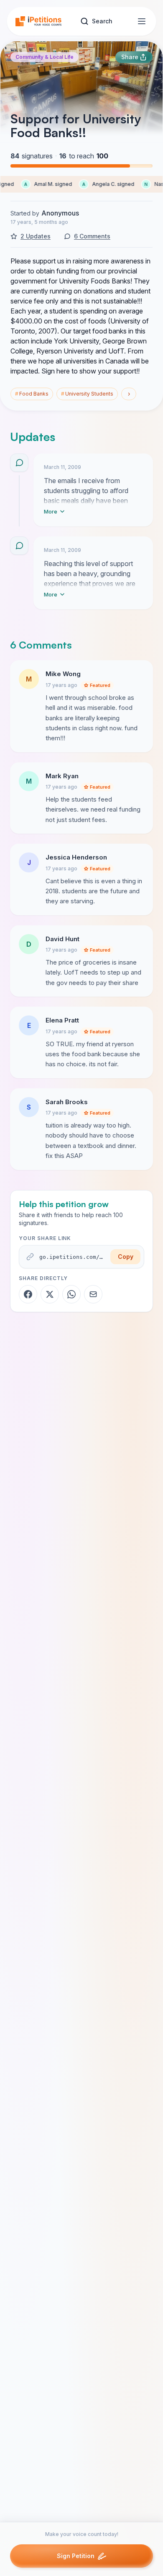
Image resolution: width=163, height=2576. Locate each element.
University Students (87, 394)
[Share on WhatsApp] (71, 1294)
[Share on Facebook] (28, 1294)
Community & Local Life (45, 57)
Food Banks (32, 394)
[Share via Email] (93, 1294)
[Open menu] (142, 21)
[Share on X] (50, 1294)
